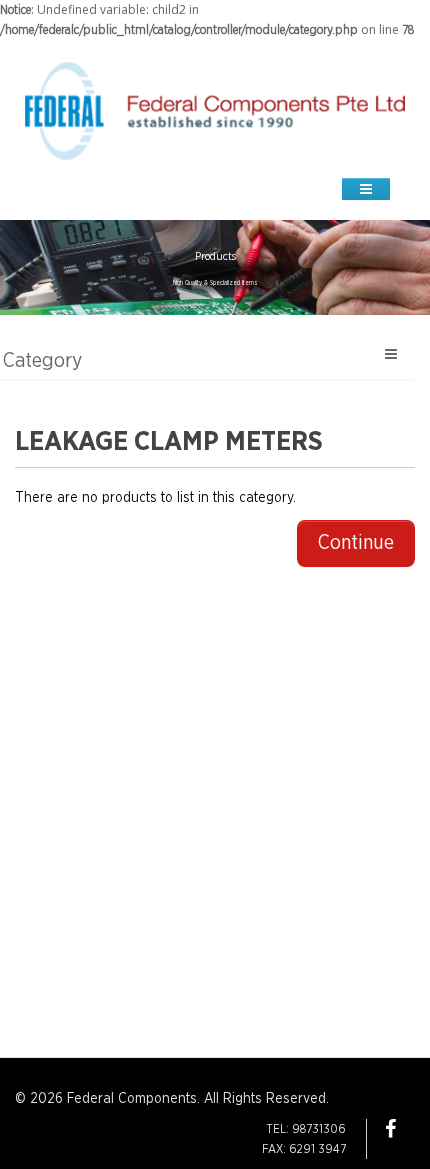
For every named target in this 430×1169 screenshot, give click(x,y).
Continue (356, 543)
